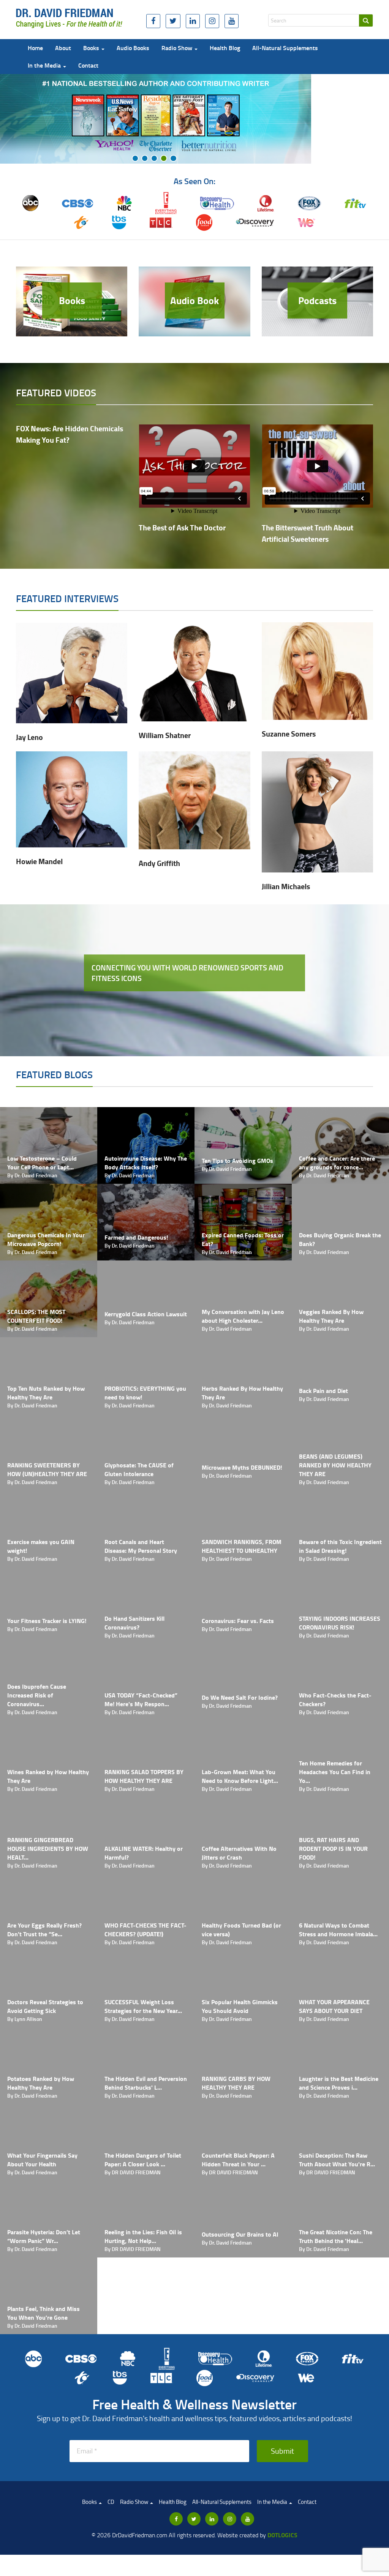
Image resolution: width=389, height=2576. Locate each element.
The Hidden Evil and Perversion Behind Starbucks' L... (146, 2083)
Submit (282, 2451)
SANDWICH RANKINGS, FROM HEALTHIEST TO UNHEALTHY (242, 1546)
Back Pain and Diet (323, 1391)
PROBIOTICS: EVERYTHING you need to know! (145, 1393)
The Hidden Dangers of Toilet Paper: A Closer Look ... (143, 2160)
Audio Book (194, 300)
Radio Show (178, 48)
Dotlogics (282, 2535)
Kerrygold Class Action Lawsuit (146, 1314)
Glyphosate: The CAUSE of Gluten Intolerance (139, 1469)
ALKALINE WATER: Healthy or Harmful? (144, 1853)
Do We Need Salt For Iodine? (240, 1697)
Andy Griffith (159, 863)
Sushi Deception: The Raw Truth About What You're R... (337, 2160)
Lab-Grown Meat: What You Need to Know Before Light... (240, 1776)
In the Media (45, 65)
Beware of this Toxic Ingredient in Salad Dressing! (340, 1546)
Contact (88, 65)
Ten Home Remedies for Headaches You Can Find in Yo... (335, 1772)
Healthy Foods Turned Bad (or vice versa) (241, 1929)
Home (35, 48)
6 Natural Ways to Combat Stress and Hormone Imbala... (338, 1929)
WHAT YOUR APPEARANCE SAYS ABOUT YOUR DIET (334, 2006)
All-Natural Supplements (285, 48)
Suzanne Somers (289, 734)
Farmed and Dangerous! (136, 1237)
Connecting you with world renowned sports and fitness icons (187, 973)
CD (111, 2502)
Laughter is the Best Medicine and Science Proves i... (339, 2083)
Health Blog (225, 48)
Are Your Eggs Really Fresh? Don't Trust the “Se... (44, 1929)
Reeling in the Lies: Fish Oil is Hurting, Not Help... (143, 2236)
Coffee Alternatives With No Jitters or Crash (239, 1853)
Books (92, 48)
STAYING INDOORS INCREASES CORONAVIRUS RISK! (340, 1623)
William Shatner (165, 735)
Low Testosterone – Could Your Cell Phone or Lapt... (42, 1163)
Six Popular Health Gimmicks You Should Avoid (240, 2006)
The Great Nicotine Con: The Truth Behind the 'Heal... (336, 2236)
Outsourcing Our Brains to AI (240, 2234)
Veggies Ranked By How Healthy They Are (331, 1316)
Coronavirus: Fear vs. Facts (238, 1621)
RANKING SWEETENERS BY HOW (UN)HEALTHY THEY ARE (47, 1469)
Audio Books (133, 48)
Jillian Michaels (286, 886)
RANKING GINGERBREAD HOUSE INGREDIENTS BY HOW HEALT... (48, 1848)
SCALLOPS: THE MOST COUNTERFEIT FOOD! (36, 1316)
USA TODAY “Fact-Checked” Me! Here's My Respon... (141, 1699)
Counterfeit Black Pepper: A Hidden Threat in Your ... (238, 2160)
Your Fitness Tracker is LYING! (47, 1621)
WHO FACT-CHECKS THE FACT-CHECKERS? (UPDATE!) (145, 1929)
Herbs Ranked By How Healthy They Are (242, 1393)
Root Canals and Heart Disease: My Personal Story (141, 1546)
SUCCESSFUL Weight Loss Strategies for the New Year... (143, 2006)
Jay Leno (29, 737)
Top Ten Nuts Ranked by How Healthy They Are (46, 1393)
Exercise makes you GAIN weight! (41, 1546)
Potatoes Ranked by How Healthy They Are (41, 2083)
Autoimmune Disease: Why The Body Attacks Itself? (146, 1163)
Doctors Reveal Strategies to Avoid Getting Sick (45, 2006)
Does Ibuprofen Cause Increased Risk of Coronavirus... (37, 1695)
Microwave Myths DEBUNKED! (242, 1467)
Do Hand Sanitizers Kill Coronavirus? (134, 1623)
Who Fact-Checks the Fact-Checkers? (335, 1699)
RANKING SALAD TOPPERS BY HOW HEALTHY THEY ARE (144, 1776)
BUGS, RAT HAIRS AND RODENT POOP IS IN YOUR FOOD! (333, 1848)
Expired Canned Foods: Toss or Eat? (243, 1239)
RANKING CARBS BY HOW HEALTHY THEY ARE (236, 2083)
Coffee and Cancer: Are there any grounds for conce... (337, 1163)
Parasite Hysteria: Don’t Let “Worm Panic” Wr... (44, 2236)
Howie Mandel (39, 861)
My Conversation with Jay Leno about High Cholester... (243, 1316)
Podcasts (317, 300)
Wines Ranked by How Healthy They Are (48, 1776)
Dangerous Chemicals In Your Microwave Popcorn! (46, 1239)
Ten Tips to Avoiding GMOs (237, 1160)
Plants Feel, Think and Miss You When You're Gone (43, 2313)
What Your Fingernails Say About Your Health (42, 2160)
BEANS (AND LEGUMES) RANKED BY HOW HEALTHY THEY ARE (335, 1465)
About (63, 48)
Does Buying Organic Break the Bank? (340, 1239)
